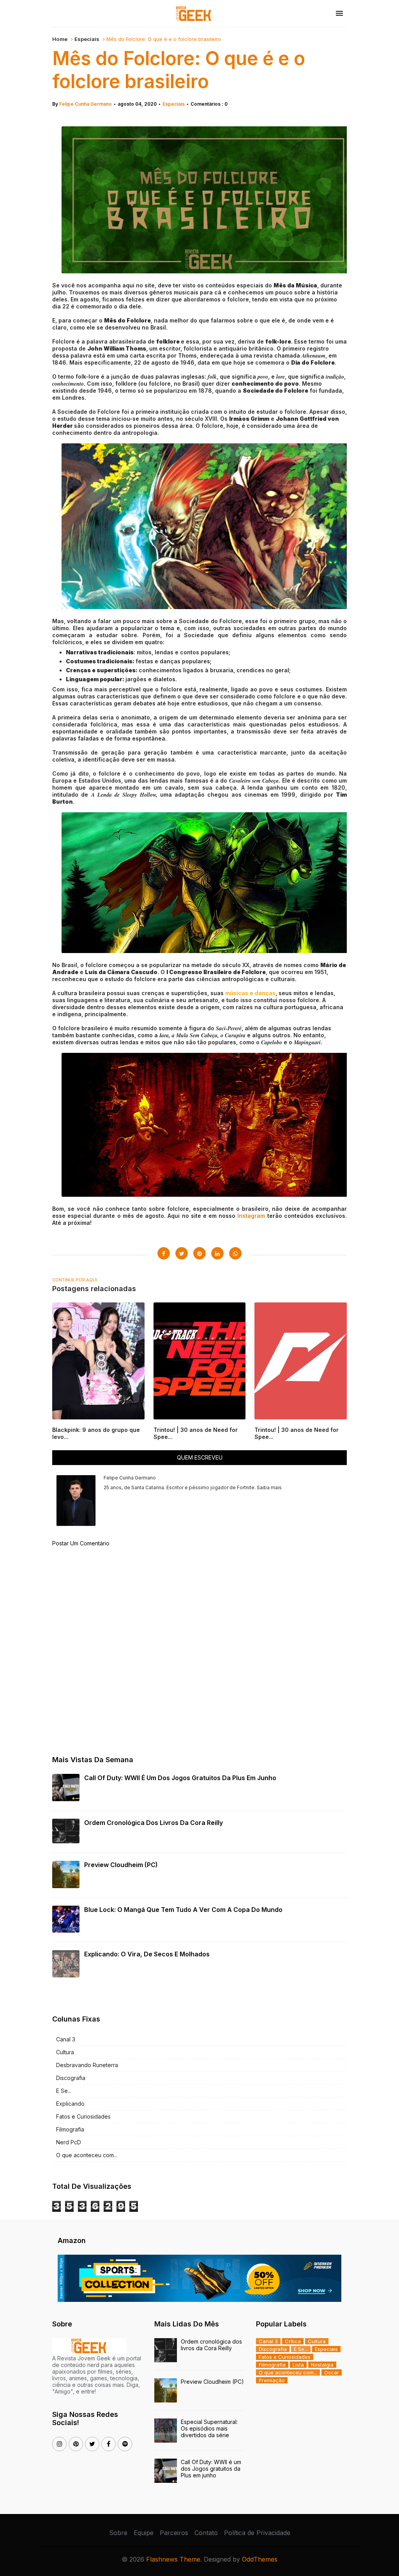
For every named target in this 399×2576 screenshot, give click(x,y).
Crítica (293, 2341)
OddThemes (260, 2559)
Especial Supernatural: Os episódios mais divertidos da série (209, 2428)
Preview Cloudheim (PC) (121, 1865)
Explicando (70, 2104)
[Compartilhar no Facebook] (164, 1253)
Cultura (65, 2052)
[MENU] (339, 14)
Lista (298, 2365)
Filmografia (70, 2129)
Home (60, 39)
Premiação (272, 2380)
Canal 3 (66, 2039)
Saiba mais (269, 1487)
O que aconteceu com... (87, 2155)
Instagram (251, 1216)
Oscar (332, 2372)
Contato (206, 2533)
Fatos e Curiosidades (83, 2116)
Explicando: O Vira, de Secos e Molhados (147, 1954)
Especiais (87, 39)
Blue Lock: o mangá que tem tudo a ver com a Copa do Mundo (183, 1910)
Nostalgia (322, 2365)
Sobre (118, 2533)
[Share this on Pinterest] (199, 1253)
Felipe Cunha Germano (86, 104)
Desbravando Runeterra (87, 2065)
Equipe (144, 2533)
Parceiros (174, 2533)
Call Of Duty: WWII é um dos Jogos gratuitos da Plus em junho (180, 1778)
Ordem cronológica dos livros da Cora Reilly (154, 1823)
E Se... (64, 2091)
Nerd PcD (69, 2142)
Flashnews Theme (173, 2559)
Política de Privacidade (257, 2533)
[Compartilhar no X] (182, 1253)
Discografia (71, 2078)
